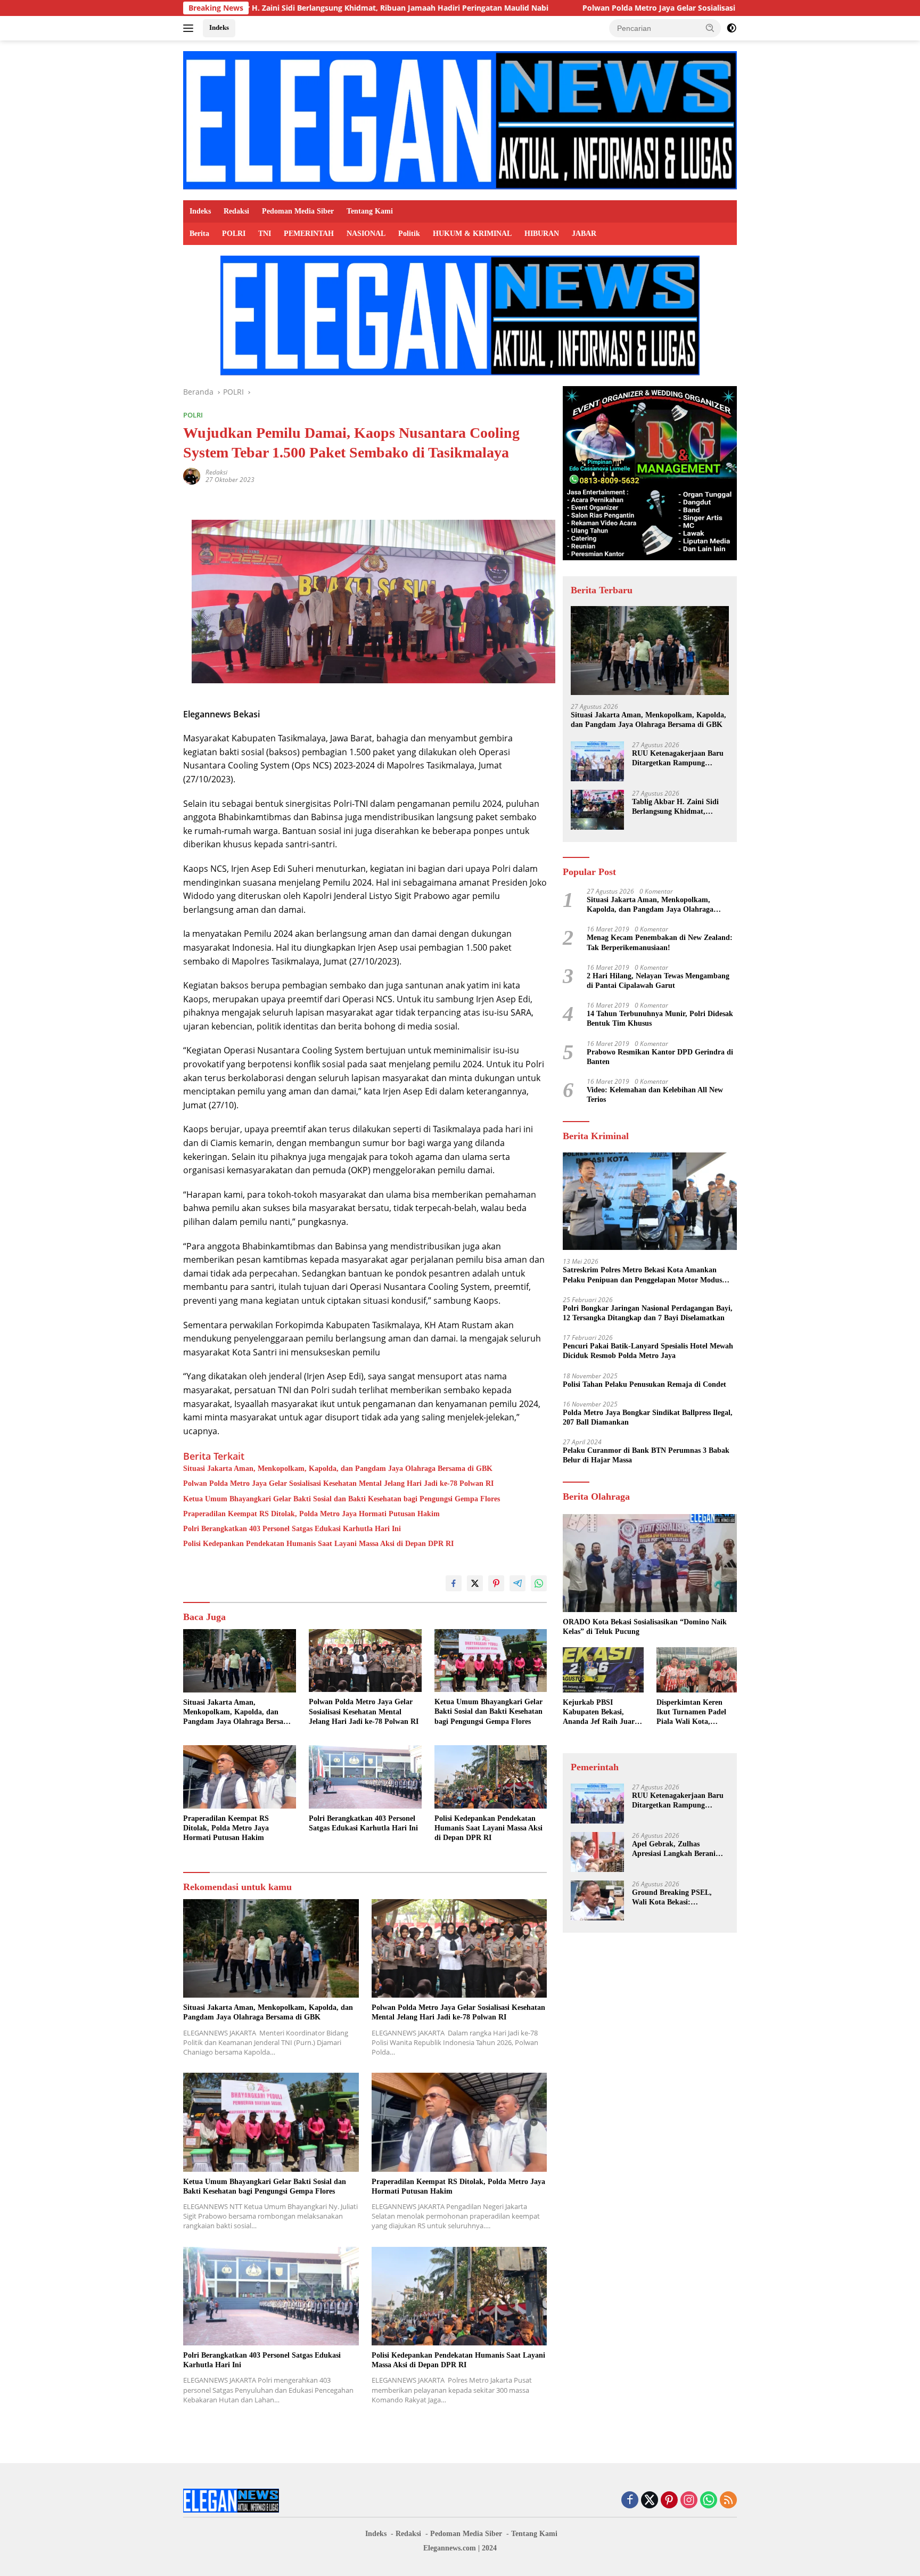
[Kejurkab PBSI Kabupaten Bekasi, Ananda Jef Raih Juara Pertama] (603, 1670)
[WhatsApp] (709, 2501)
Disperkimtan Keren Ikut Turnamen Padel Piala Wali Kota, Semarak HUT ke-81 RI (695, 1713)
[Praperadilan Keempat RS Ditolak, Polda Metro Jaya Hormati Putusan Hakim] (240, 1777)
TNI (265, 234)
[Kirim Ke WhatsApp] (539, 1583)
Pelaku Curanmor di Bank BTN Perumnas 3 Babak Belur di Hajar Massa (646, 1455)
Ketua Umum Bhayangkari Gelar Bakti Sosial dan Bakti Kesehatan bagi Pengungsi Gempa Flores (342, 1499)
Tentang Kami (370, 211)
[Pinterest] (669, 2501)
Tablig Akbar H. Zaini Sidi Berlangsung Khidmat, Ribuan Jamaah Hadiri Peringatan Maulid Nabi (675, 807)
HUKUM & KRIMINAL (472, 234)
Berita (199, 234)
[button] (710, 28)
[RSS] (728, 2501)
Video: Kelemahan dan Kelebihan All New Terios (655, 1095)
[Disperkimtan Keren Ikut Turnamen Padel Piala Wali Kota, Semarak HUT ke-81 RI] (697, 1670)
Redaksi (236, 211)
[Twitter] (650, 2501)
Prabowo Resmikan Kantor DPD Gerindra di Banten (660, 1057)
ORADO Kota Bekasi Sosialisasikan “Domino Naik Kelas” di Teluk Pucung (645, 1627)
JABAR (584, 234)
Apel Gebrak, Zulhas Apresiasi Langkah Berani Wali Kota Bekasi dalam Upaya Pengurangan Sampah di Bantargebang (679, 1849)
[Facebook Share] (454, 1583)
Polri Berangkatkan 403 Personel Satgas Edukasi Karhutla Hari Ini (292, 1529)
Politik (409, 234)
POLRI (234, 234)
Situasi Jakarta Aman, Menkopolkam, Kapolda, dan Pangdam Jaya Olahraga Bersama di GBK (338, 1469)
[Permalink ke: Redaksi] (192, 475)
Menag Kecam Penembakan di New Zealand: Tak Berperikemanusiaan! (660, 942)
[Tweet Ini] (475, 1583)
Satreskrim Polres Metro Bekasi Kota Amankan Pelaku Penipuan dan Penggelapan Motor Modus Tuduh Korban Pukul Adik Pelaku (642, 1275)
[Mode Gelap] (732, 28)
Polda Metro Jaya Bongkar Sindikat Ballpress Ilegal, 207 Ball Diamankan (648, 1417)
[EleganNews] (460, 120)
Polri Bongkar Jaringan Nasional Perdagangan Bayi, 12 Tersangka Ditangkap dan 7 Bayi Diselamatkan (648, 1313)
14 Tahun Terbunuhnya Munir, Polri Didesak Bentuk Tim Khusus (660, 1019)
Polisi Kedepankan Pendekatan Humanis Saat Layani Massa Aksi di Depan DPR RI (318, 1544)
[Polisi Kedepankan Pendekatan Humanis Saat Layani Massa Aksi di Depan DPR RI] (491, 1777)
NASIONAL (366, 234)
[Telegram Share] (517, 1583)
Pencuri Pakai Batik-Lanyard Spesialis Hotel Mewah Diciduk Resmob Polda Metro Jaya (648, 1351)
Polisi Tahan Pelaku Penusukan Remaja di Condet (644, 1384)
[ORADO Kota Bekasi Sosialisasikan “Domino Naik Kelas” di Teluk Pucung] (650, 1563)
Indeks (219, 27)
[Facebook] (630, 2501)
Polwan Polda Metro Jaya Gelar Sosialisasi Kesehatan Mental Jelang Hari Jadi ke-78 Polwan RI (603, 8)
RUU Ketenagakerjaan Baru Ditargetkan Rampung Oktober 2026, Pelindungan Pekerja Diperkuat (678, 759)
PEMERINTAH (309, 234)
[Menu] (190, 28)
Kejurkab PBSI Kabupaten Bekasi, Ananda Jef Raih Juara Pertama (601, 1713)
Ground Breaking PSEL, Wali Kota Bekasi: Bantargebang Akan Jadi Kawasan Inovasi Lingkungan (680, 1898)
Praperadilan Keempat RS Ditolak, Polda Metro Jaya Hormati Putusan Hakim (311, 1514)
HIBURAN (542, 234)
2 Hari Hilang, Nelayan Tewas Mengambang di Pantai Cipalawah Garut (658, 981)
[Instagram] (689, 2501)
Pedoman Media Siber (298, 211)
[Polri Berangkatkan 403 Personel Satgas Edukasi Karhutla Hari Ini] (365, 1777)
